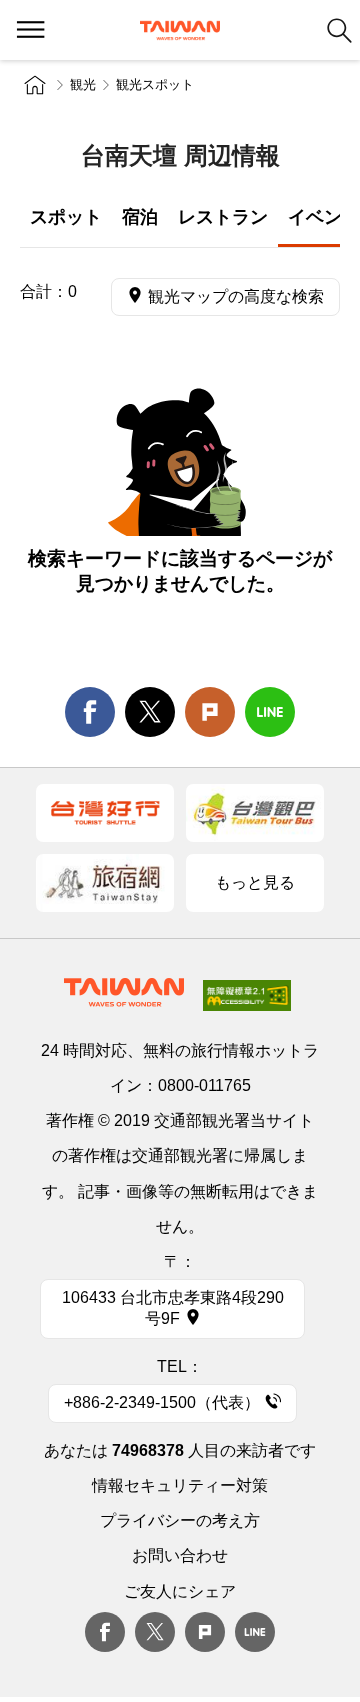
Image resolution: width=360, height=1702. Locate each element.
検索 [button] (339, 30)
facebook (90, 712)
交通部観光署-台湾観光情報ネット (180, 30)
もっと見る (255, 882)
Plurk (210, 712)
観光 (83, 84)
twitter (150, 712)
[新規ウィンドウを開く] (105, 813)
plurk (205, 1632)
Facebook (105, 1632)
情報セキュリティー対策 (180, 1485)
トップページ (35, 85)
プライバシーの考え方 (180, 1520)
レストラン (223, 217)
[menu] (30, 30)
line (270, 712)
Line (255, 1632)
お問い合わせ (180, 1555)
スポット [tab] (66, 217)
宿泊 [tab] (140, 217)
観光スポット (155, 84)
